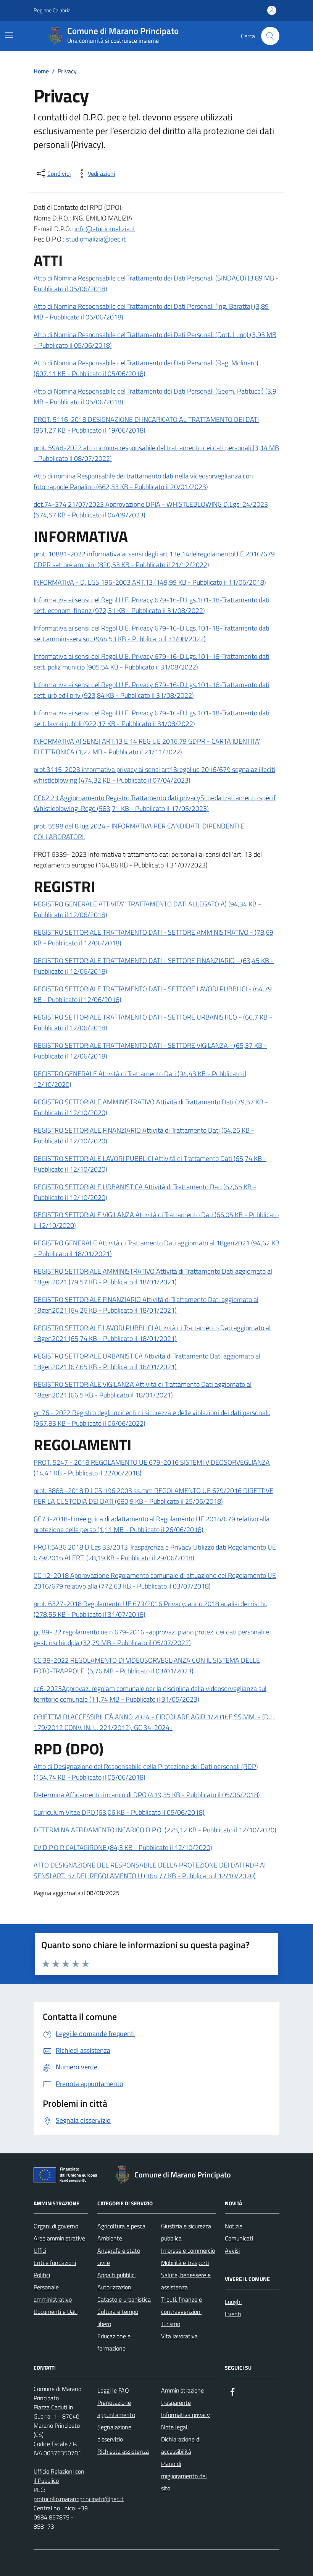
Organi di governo (56, 2226)
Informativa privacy (186, 2415)
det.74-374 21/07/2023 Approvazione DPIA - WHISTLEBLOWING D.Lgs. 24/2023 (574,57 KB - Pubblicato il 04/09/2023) (151, 510)
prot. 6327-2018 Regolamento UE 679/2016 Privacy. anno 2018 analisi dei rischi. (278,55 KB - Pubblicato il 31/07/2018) (150, 1609)
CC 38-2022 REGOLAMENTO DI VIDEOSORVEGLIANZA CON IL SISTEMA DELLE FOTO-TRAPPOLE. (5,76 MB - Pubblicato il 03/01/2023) (147, 1666)
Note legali (175, 2427)
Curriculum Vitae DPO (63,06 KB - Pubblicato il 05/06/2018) (119, 1812)
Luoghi (233, 2302)
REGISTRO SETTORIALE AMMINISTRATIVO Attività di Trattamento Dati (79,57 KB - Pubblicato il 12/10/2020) (151, 1107)
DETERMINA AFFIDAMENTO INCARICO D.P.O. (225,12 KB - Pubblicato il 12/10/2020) (155, 1830)
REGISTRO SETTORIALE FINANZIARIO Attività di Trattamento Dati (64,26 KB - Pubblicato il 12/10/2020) (144, 1136)
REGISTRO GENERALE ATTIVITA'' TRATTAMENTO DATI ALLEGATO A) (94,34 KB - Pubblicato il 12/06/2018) (147, 909)
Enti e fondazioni (55, 2263)
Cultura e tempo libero (118, 2318)
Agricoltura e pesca (121, 2226)
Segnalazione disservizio (114, 2433)
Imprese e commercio (188, 2250)
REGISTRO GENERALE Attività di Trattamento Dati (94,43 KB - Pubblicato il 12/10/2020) (140, 1079)
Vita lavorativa (179, 2336)
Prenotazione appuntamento (116, 2409)
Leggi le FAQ (113, 2390)
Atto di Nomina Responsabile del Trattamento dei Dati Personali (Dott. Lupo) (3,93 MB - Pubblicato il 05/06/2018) (155, 340)
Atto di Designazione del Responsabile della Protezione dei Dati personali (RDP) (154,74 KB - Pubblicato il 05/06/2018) (146, 1772)
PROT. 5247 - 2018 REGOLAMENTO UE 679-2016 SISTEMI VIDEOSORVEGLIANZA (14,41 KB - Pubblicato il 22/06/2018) (152, 1468)
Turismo (171, 2324)
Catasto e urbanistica (124, 2299)
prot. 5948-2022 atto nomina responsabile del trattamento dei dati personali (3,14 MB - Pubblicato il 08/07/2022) (156, 453)
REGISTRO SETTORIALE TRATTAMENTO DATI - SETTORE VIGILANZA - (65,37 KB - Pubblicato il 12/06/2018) (150, 1051)
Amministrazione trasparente (182, 2396)
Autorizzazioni (115, 2287)
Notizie (234, 2226)
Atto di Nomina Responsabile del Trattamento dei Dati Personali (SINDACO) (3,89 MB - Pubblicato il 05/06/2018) (156, 283)
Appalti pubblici (116, 2275)
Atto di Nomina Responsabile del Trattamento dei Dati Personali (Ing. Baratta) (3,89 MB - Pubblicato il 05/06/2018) (151, 312)
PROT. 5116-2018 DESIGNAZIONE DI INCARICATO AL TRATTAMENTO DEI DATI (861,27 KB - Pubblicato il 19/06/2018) (146, 425)
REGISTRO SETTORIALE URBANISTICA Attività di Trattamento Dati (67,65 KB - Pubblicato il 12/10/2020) (145, 1192)
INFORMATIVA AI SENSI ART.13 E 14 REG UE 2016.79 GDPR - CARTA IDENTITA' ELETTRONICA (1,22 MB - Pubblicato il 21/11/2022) (147, 747)
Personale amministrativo (53, 2293)
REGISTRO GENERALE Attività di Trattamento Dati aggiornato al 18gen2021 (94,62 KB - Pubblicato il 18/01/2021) (156, 1248)
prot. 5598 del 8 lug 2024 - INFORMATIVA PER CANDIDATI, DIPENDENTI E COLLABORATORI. (139, 831)
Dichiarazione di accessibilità (181, 2445)
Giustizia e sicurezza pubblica (186, 2232)
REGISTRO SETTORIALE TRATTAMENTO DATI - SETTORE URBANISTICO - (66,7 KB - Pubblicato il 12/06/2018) (153, 1022)
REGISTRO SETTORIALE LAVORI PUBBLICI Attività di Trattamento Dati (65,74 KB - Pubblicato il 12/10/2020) (150, 1164)
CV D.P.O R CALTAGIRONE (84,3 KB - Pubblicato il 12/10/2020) (123, 1847)
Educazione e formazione (114, 2342)
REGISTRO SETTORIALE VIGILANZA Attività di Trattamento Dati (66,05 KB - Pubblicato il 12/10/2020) (156, 1220)
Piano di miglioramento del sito (184, 2476)
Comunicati (239, 2238)
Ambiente (110, 2238)
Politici (42, 2275)
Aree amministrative (59, 2238)
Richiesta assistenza (123, 2451)
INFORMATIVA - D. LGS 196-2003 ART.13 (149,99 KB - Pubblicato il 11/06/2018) (150, 582)
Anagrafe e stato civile (119, 2257)
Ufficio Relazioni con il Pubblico (59, 2476)
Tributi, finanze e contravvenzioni (182, 2305)
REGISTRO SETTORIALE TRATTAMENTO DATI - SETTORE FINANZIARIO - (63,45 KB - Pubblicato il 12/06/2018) (154, 966)
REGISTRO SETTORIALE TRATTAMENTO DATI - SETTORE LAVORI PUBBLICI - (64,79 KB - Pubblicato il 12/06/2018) (153, 994)
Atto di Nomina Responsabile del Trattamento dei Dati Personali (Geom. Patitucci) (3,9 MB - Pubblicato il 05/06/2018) (155, 396)
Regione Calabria (52, 10)
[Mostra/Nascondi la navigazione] (9, 35)
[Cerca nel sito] (270, 36)
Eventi (233, 2314)
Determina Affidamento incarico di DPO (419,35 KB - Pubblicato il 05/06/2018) (147, 1795)
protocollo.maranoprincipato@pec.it (79, 2499)
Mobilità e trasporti (185, 2263)
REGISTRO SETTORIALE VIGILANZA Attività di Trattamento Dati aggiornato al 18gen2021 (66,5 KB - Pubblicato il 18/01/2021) (143, 1390)
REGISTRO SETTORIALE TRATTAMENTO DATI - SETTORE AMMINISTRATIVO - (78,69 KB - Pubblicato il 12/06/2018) (153, 938)
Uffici (40, 2250)
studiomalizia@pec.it (96, 239)
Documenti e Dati (56, 2312)
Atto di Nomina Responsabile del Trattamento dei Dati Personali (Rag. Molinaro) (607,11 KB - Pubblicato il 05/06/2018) (146, 368)
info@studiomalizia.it (105, 229)
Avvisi (232, 2250)
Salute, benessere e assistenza (186, 2281)
